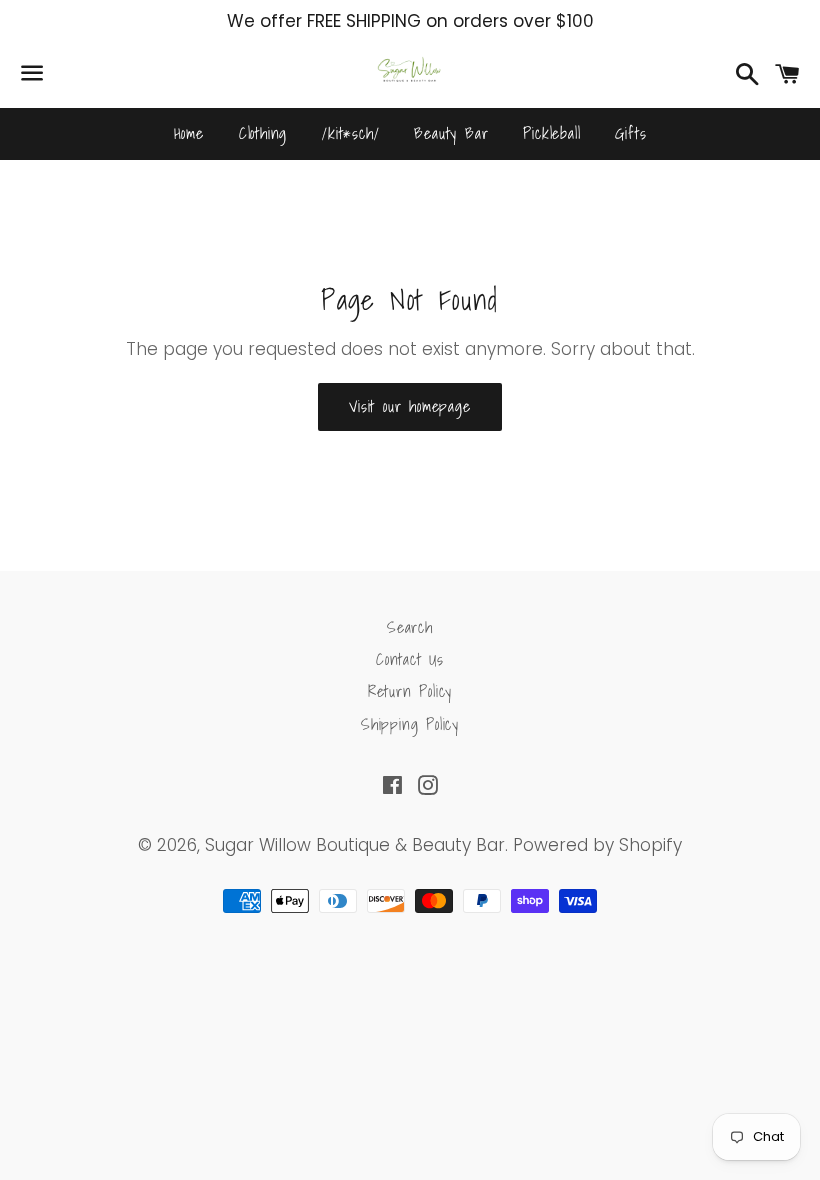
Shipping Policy (410, 724)
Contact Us (410, 659)
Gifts (630, 133)
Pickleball (551, 133)
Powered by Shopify (597, 845)
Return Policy (410, 691)
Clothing (263, 133)
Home (189, 133)
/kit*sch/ (350, 133)
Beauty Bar (451, 133)
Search (410, 627)
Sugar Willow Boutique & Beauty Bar (355, 845)
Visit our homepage (409, 406)
